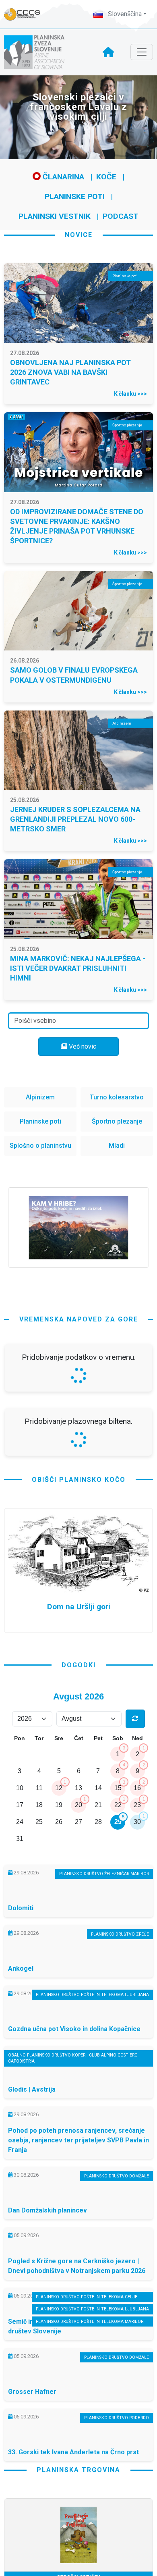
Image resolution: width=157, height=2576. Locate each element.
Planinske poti (75, 196)
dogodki (79, 1878)
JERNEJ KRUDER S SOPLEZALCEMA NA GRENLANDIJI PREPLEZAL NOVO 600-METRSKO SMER (75, 819)
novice (79, 235)
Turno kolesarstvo (117, 1097)
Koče (106, 177)
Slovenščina (124, 14)
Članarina (62, 177)
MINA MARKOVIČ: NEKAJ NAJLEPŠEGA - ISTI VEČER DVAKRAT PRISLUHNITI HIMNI (78, 968)
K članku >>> (130, 394)
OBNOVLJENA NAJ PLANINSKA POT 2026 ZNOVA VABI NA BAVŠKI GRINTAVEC (70, 372)
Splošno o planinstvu (40, 1146)
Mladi (117, 1146)
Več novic (82, 1046)
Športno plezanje (117, 1121)
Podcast (121, 216)
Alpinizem (40, 1097)
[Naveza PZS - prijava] (26, 14)
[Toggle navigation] (142, 52)
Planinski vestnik (55, 216)
